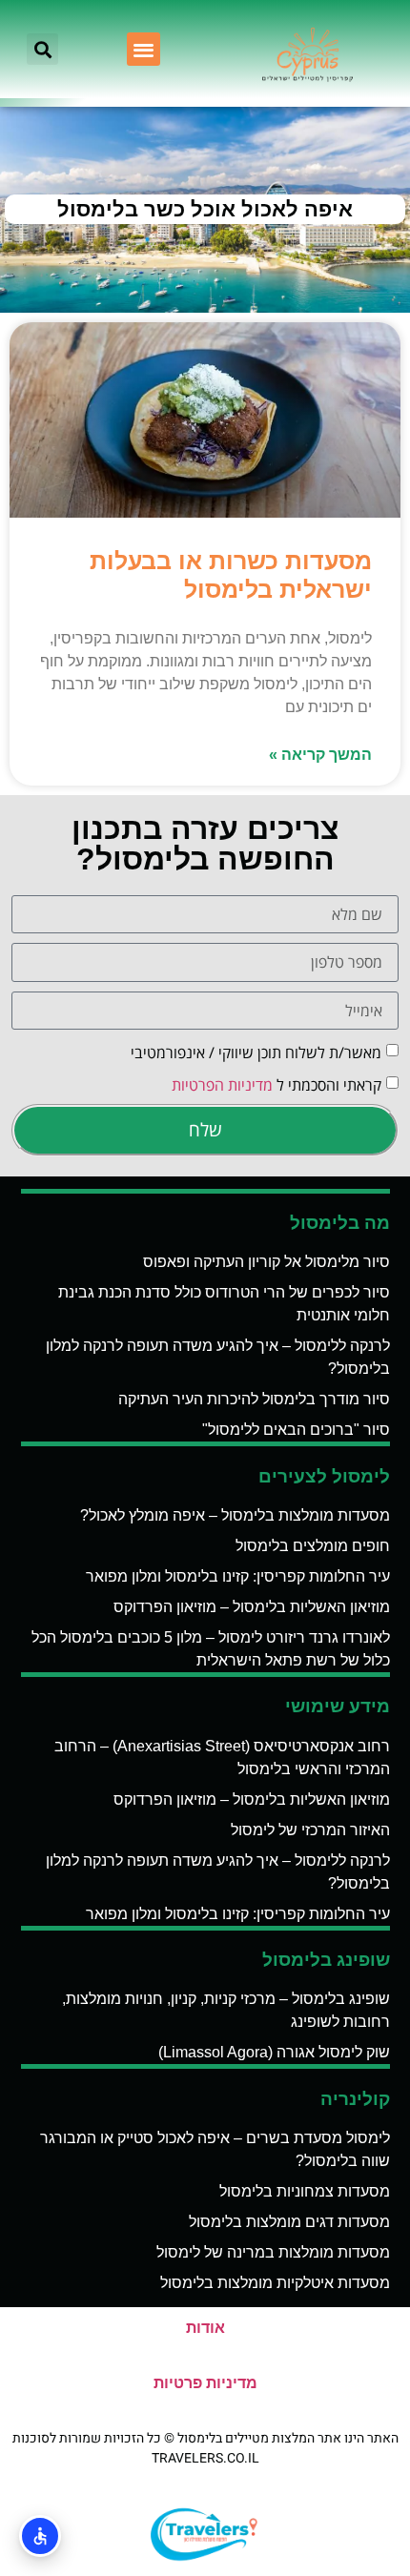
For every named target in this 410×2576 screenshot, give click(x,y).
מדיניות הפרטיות (222, 1085)
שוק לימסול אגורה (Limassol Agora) (274, 2052)
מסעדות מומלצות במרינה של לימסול (273, 2252)
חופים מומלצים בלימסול (313, 1546)
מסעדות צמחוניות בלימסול (305, 2191)
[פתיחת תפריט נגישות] (40, 2536)
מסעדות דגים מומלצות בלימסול (289, 2222)
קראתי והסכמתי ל (277, 1085)
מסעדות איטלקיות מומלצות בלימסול (275, 2283)
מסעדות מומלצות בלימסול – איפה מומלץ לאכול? (235, 1515)
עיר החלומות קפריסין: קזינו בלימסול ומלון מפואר (238, 1576)
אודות (205, 2328)
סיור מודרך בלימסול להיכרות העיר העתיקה (254, 1399)
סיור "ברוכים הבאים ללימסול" (296, 1430)
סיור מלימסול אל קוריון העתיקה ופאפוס (266, 1262)
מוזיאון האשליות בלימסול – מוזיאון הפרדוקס (252, 1607)
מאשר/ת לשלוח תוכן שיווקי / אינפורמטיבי (256, 1053)
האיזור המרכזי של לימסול (310, 1830)
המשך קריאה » (320, 755)
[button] (143, 49)
